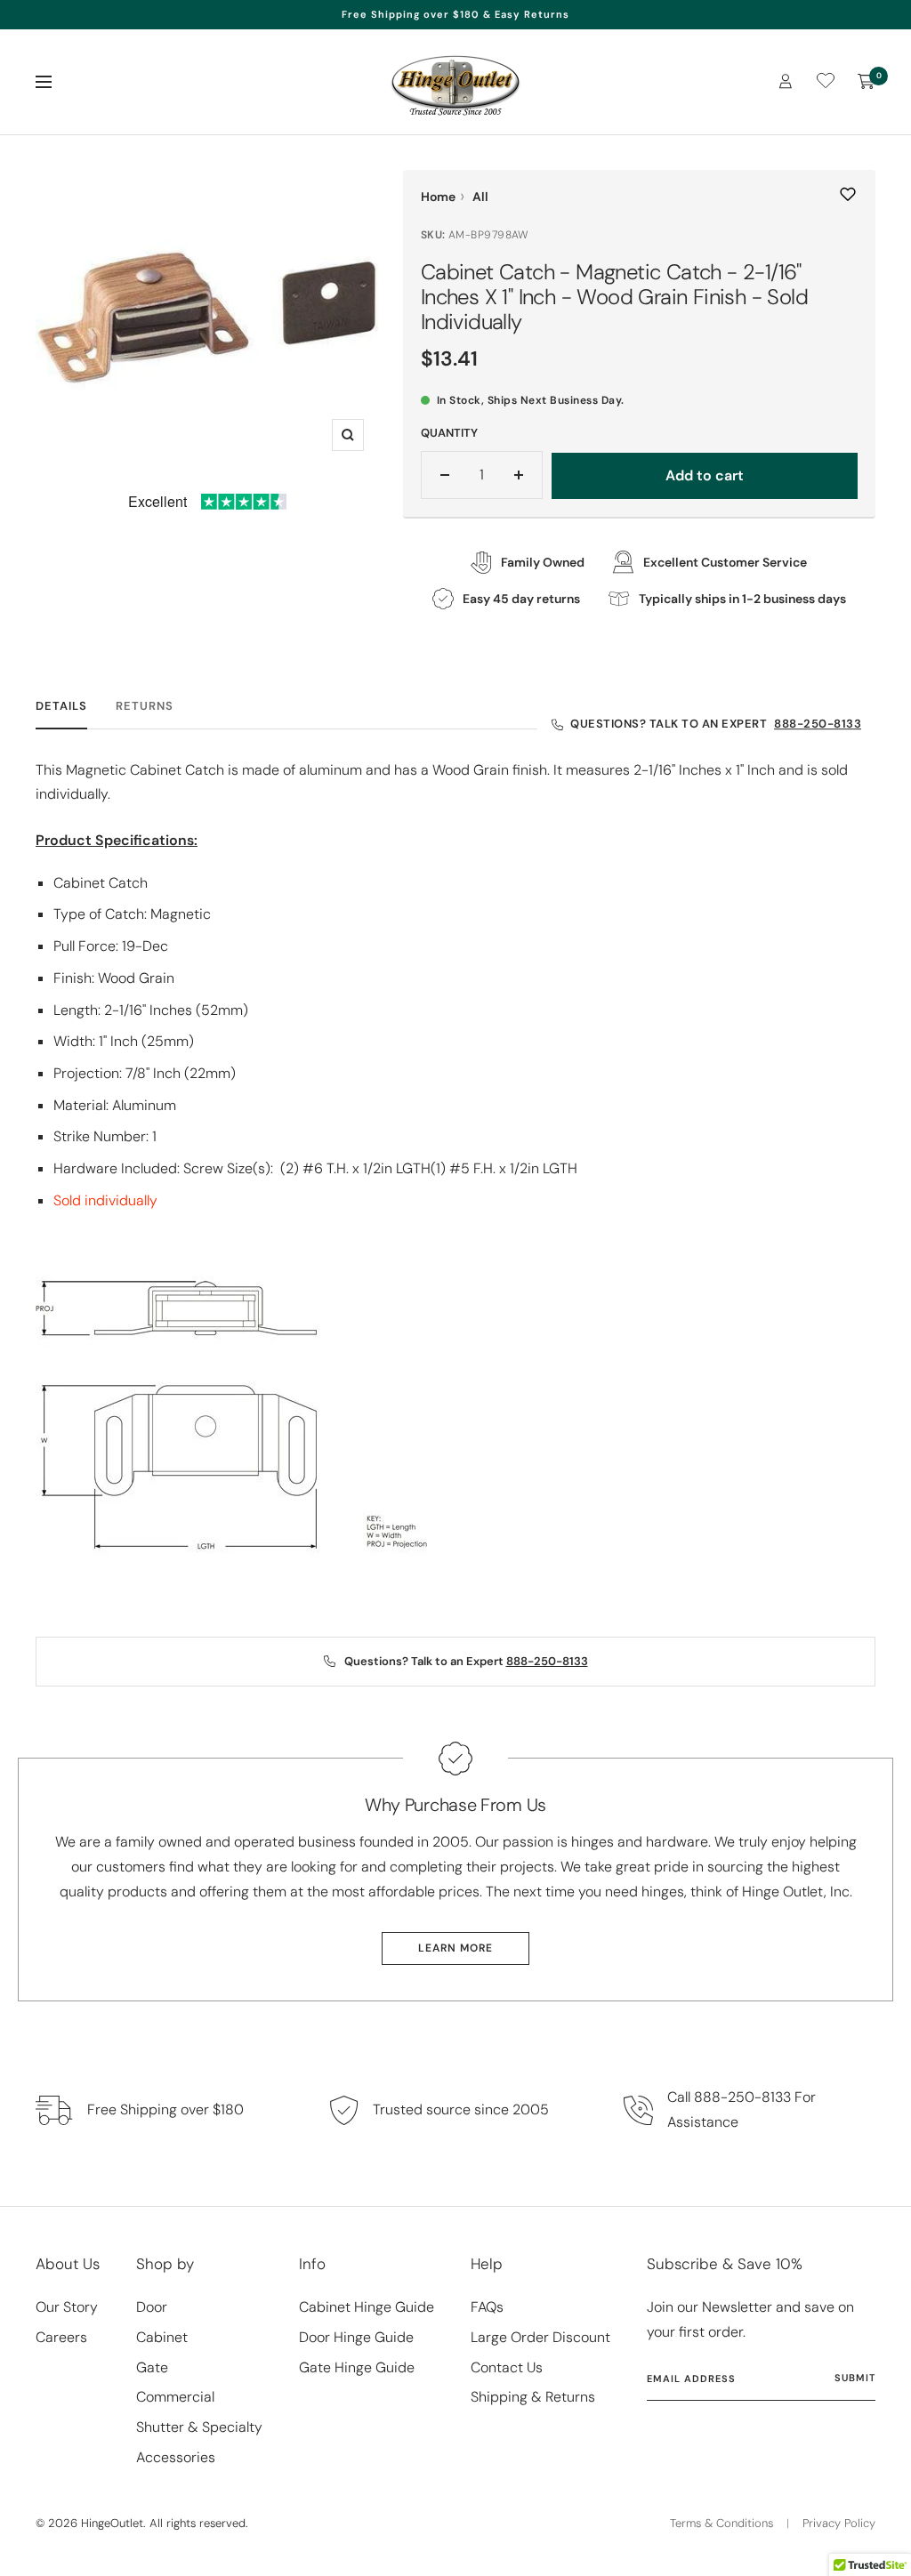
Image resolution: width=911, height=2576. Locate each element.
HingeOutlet (112, 2523)
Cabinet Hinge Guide (367, 2307)
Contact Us (507, 2367)
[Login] (786, 81)
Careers (61, 2337)
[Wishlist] (826, 84)
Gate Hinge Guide (357, 2367)
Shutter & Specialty (199, 2427)
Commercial (175, 2397)
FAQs (487, 2307)
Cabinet (162, 2337)
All (480, 197)
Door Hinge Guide (356, 2337)
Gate (152, 2367)
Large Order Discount (540, 2337)
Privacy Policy (839, 2523)
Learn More (455, 1948)
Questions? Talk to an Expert (716, 724)
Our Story (67, 2307)
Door (152, 2307)
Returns (145, 706)
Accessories (176, 2457)
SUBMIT (855, 2378)
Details (61, 706)
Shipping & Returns (533, 2397)
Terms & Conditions (722, 2523)
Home (438, 197)
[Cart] (867, 82)
